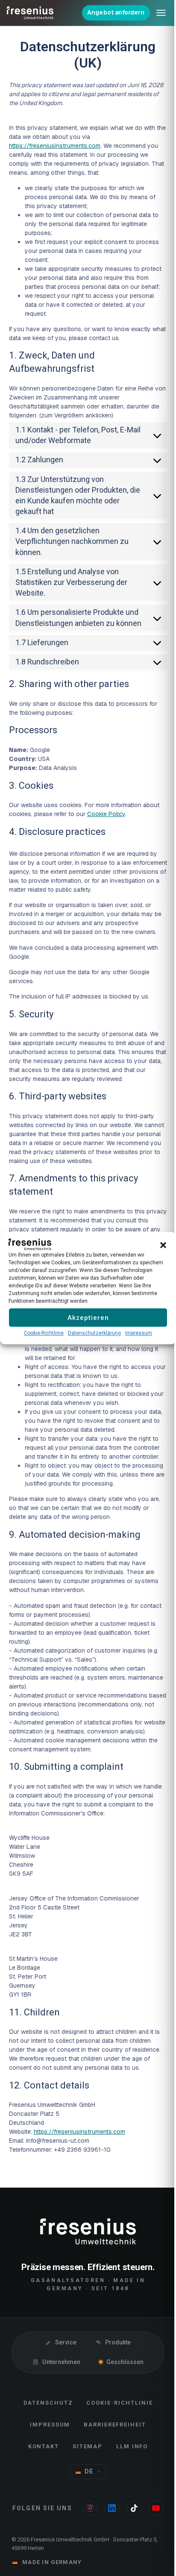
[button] (157, 1240)
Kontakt (40, 2475)
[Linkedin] (120, 2537)
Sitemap (84, 2475)
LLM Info (129, 2475)
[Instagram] (98, 2537)
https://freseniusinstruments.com (54, 146)
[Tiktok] (142, 2537)
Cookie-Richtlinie (41, 1337)
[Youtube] (85, 2559)
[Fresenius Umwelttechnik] (30, 13)
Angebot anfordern (109, 12)
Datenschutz (45, 2432)
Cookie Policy (106, 834)
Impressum (136, 1337)
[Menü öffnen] (155, 13)
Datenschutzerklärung (91, 1337)
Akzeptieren (85, 1322)
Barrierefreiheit (111, 2454)
